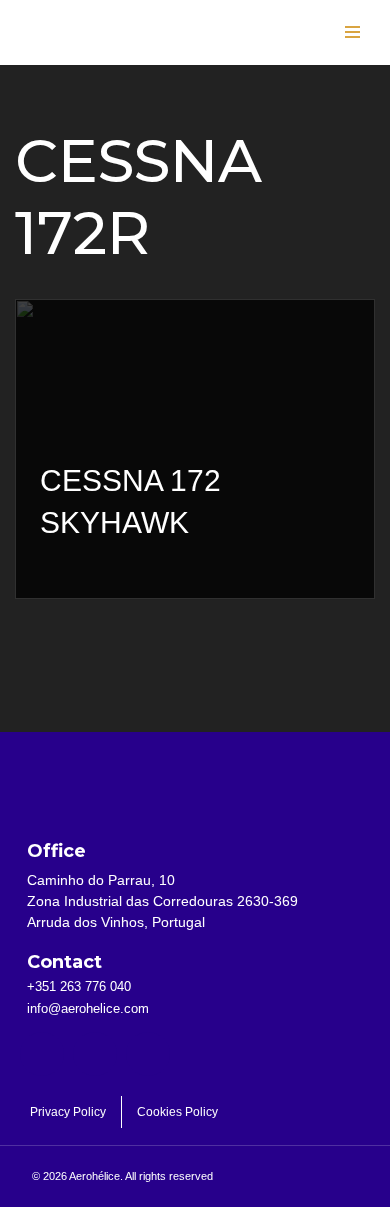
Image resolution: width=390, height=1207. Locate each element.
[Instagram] (148, 1054)
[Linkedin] (95, 1054)
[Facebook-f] (42, 1054)
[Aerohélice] (80, 52)
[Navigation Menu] (352, 32)
